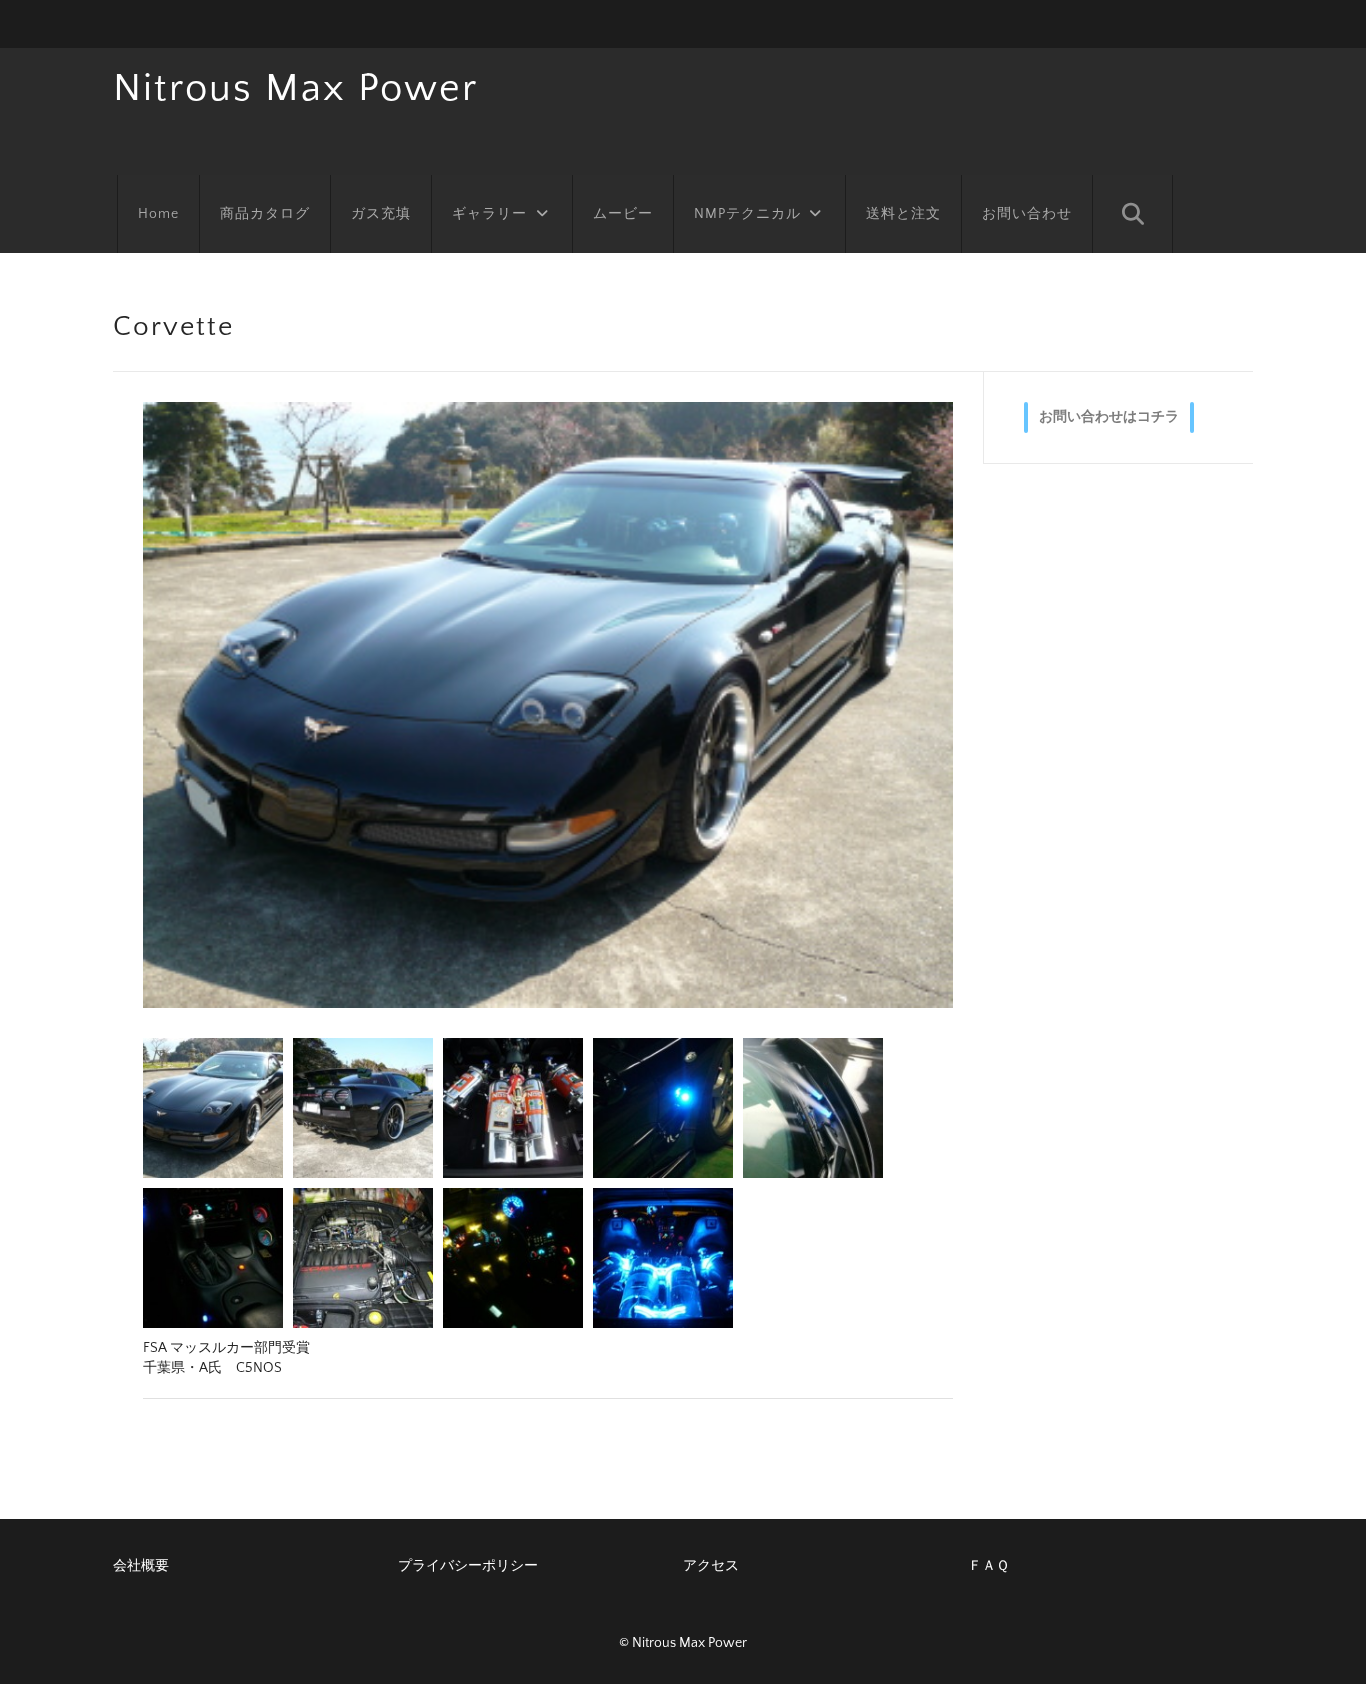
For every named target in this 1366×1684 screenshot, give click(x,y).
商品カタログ (265, 214)
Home (158, 214)
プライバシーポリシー (468, 1566)
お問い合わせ (1027, 214)
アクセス (711, 1566)
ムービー (623, 214)
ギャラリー (489, 214)
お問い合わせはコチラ (1109, 417)
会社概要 (141, 1566)
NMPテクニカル (747, 214)
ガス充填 (381, 214)
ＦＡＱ (988, 1566)
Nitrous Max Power (295, 88)
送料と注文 (903, 214)
